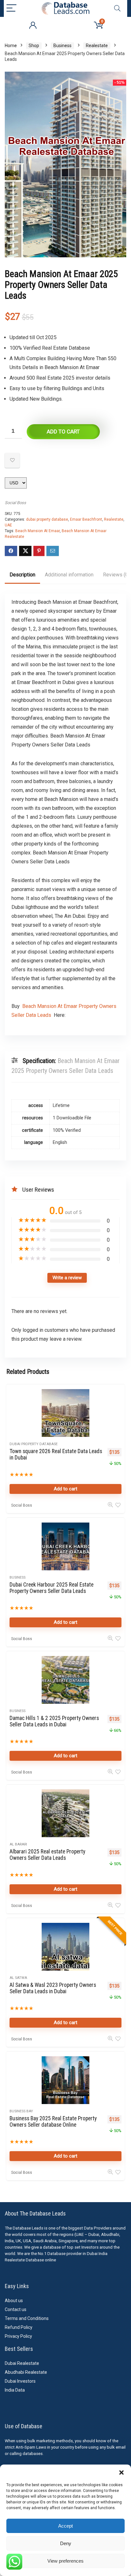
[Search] (117, 8)
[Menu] (11, 8)
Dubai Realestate (22, 2363)
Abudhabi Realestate (26, 2372)
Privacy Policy (18, 2336)
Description (22, 575)
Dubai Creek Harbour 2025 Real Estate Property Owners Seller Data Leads (52, 1588)
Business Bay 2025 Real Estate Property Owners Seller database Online (53, 2122)
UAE (8, 525)
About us (14, 2301)
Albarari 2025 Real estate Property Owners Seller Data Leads (47, 1855)
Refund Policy (19, 2327)
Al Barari (18, 1844)
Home (11, 46)
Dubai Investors (20, 2381)
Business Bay (21, 2111)
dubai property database (47, 519)
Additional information (69, 575)
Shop (34, 46)
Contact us (16, 2309)
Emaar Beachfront (86, 519)
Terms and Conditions (27, 2318)
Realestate (97, 46)
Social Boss (15, 503)
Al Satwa (18, 1978)
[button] (121, 2473)
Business (62, 46)
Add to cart (63, 432)
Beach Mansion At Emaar (38, 531)
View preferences (65, 2561)
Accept (65, 2526)
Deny (66, 2543)
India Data (15, 2390)
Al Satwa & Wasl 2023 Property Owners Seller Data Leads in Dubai (53, 1988)
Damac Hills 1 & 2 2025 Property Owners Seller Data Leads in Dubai (54, 1721)
